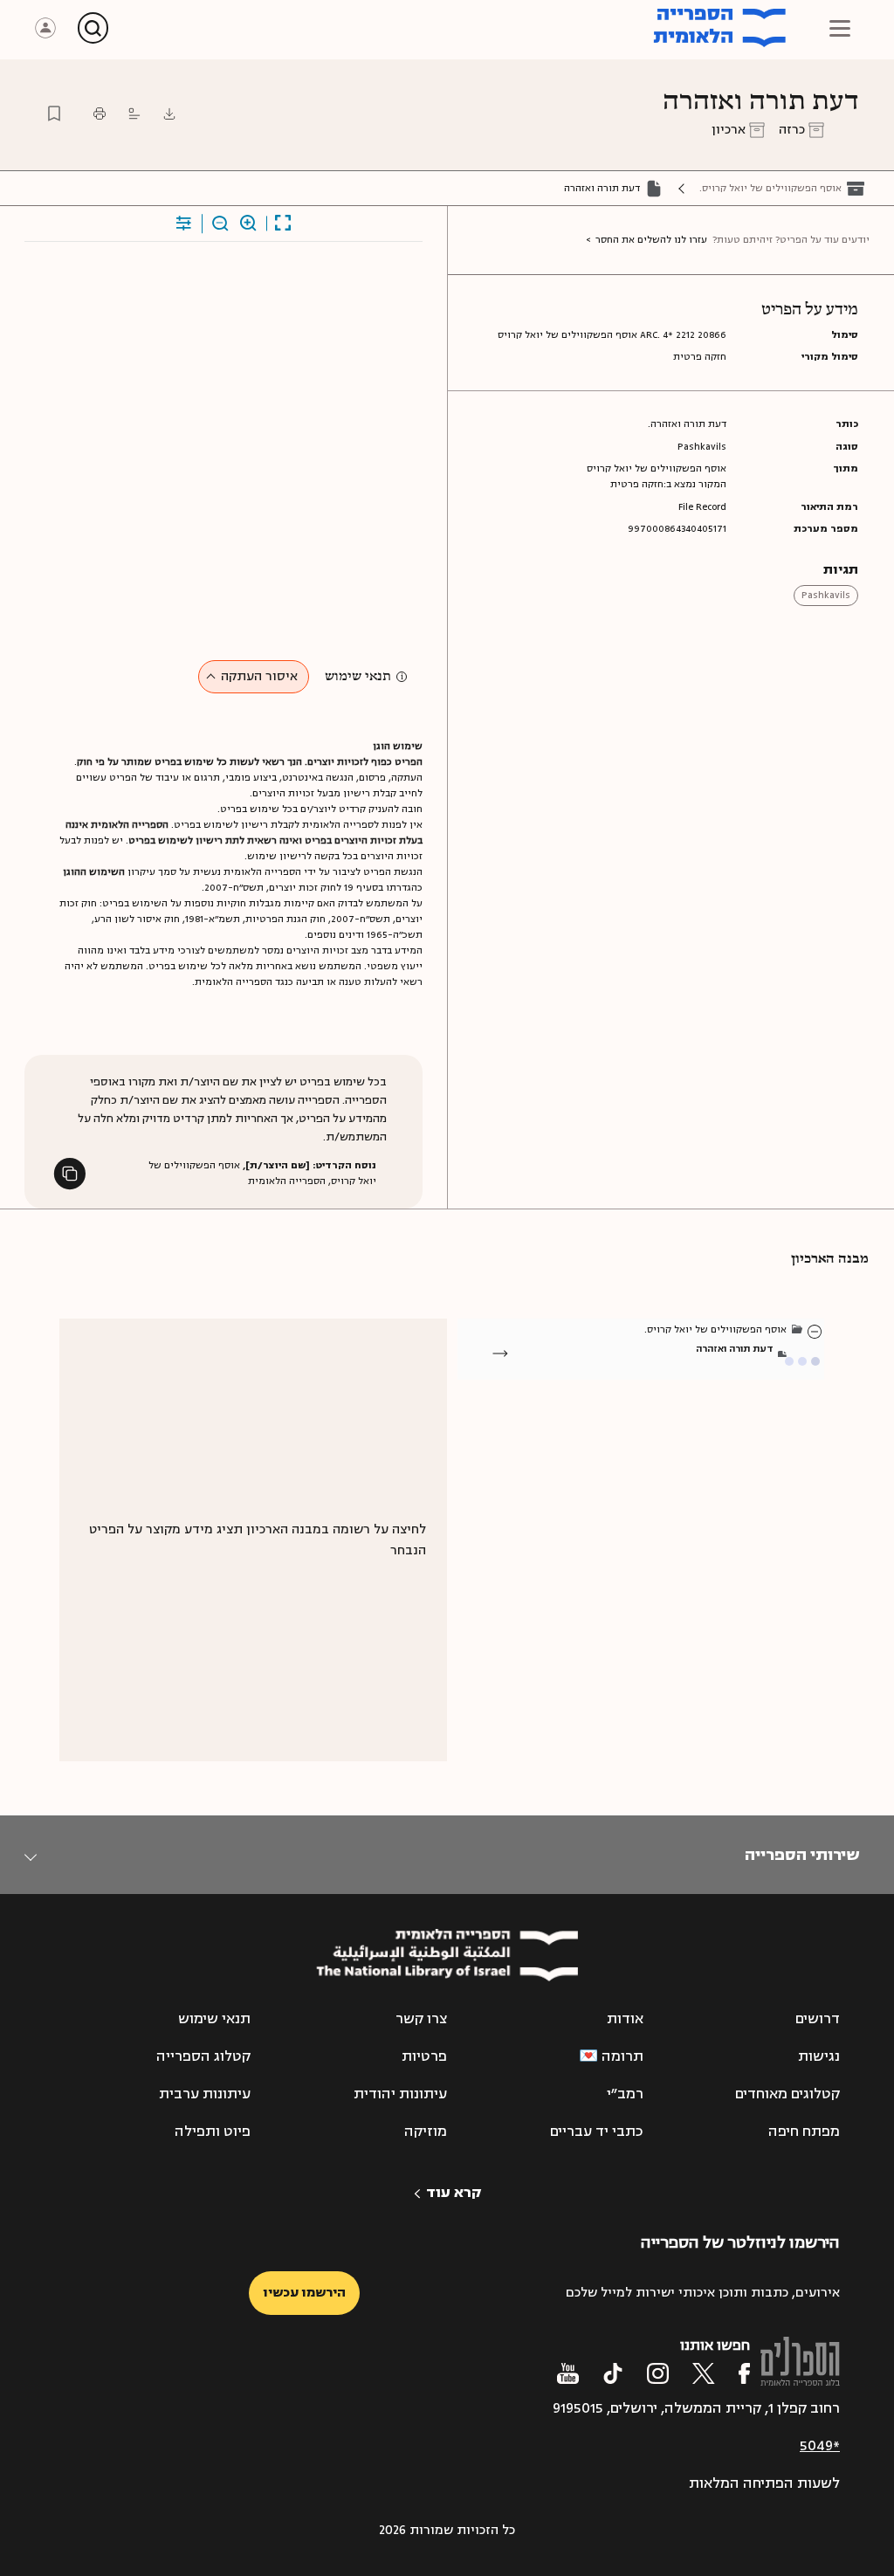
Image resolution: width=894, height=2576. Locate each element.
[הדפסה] (100, 114)
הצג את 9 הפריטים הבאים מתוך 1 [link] (677, 1367)
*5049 (820, 2446)
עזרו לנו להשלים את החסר (651, 240)
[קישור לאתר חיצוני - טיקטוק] (613, 2373)
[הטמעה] (134, 114)
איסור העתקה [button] (259, 676)
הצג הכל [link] (748, 1367)
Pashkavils (826, 595)
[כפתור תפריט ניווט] (840, 28)
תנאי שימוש (358, 677)
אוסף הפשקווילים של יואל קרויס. (770, 188)
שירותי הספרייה (802, 1855)
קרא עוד (454, 2193)
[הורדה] (169, 114)
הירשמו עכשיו (304, 2293)
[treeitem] (815, 1331)
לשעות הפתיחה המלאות (764, 2483)
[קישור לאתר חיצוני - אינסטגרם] (658, 2373)
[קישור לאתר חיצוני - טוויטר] (704, 2373)
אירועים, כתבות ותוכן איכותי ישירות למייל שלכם (703, 2293)
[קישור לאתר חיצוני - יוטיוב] (568, 2373)
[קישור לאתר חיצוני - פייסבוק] (744, 2373)
